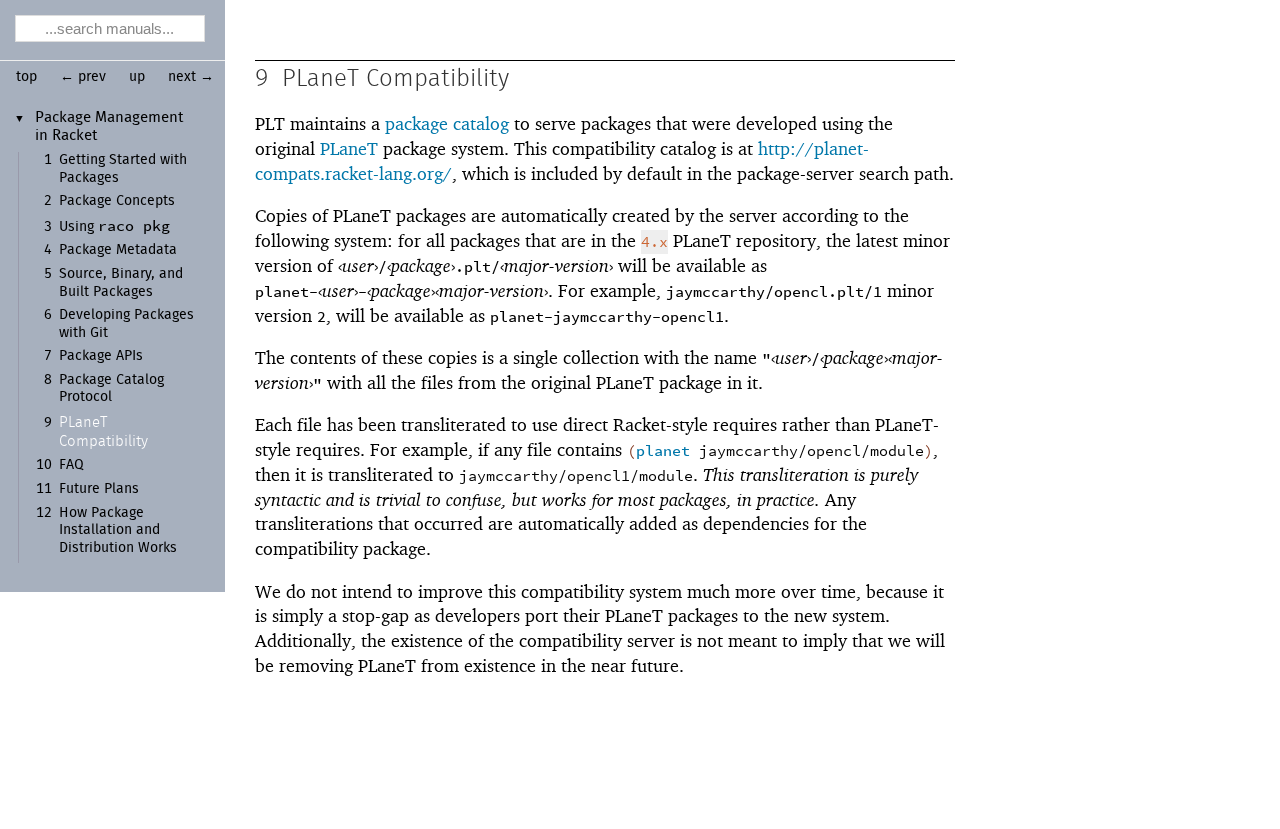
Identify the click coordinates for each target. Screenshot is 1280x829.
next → (191, 77)
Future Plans (99, 489)
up (137, 77)
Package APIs (101, 356)
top (26, 77)
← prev (83, 77)
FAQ (71, 465)
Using (114, 227)
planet (663, 451)
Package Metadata (118, 250)
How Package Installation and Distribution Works (118, 530)
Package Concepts (117, 201)
